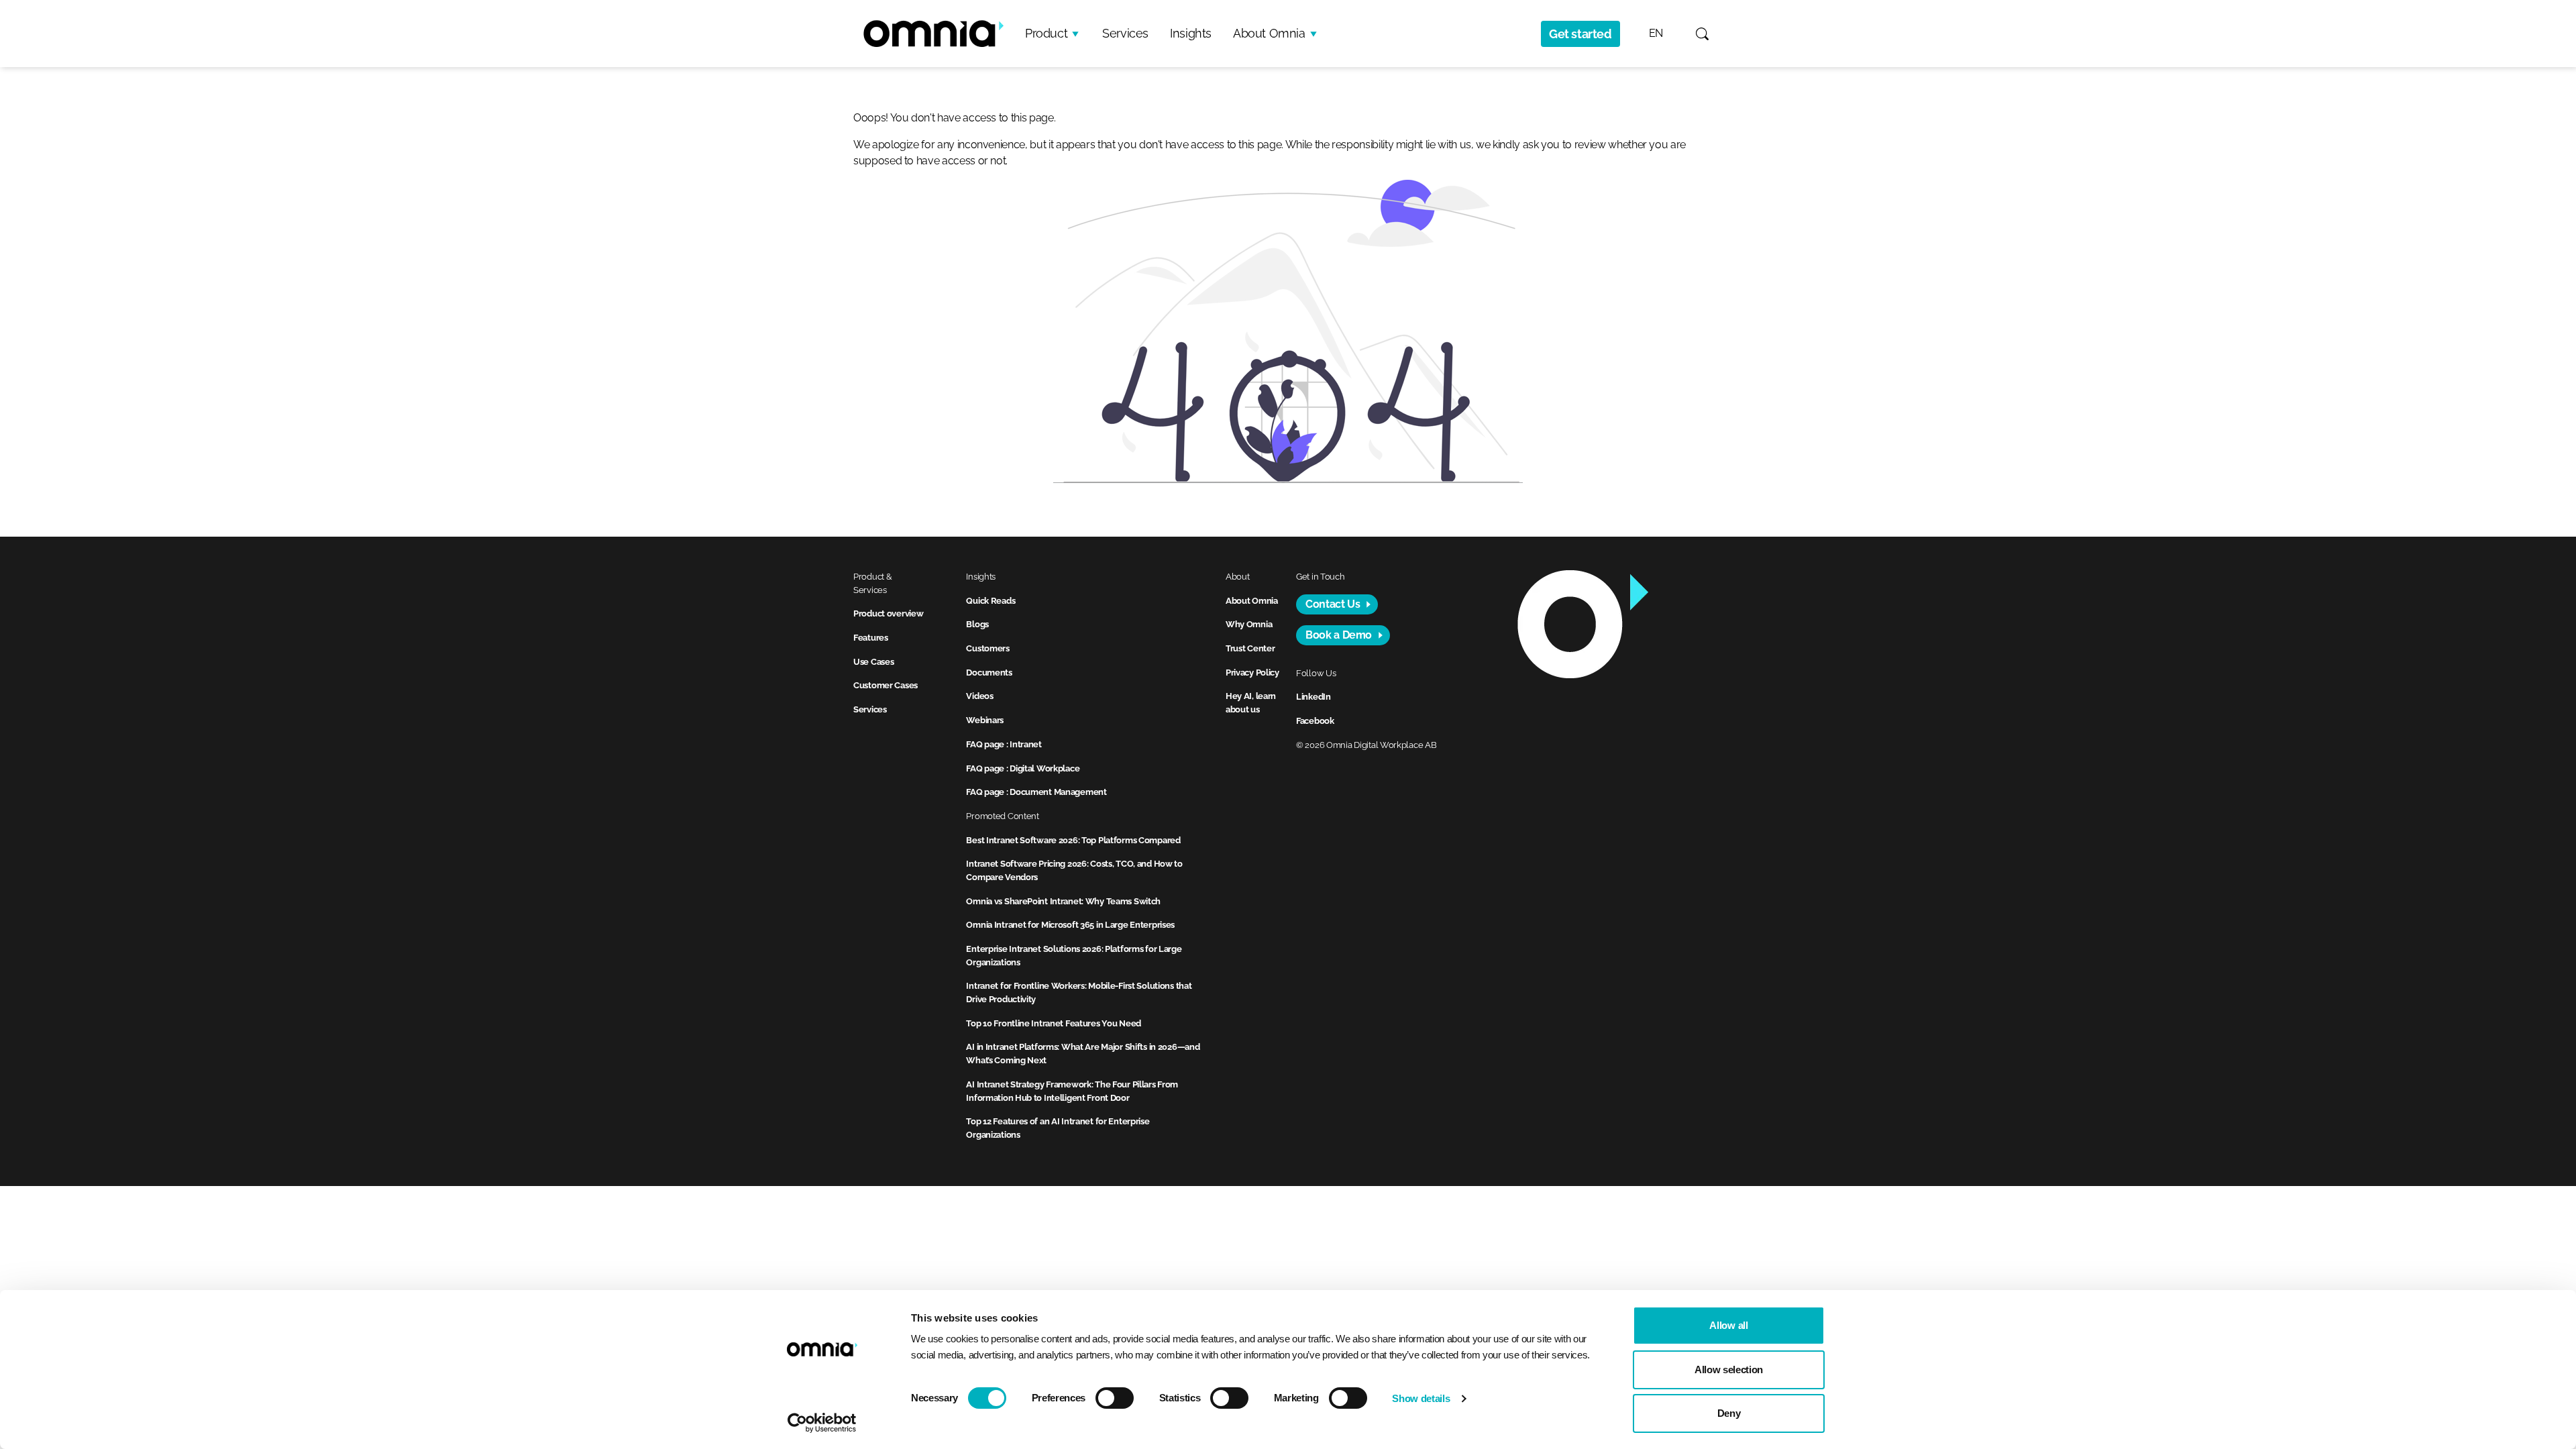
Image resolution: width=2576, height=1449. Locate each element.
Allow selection (1729, 1370)
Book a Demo (1339, 635)
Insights (1191, 33)
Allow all (1728, 1325)
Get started (1580, 34)
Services (1125, 33)
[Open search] (1702, 34)
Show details (1421, 1398)
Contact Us (1333, 604)
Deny (1729, 1413)
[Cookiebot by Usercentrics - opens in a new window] (822, 1423)
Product (1046, 33)
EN (1656, 33)
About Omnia (1269, 33)
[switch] (1115, 1398)
